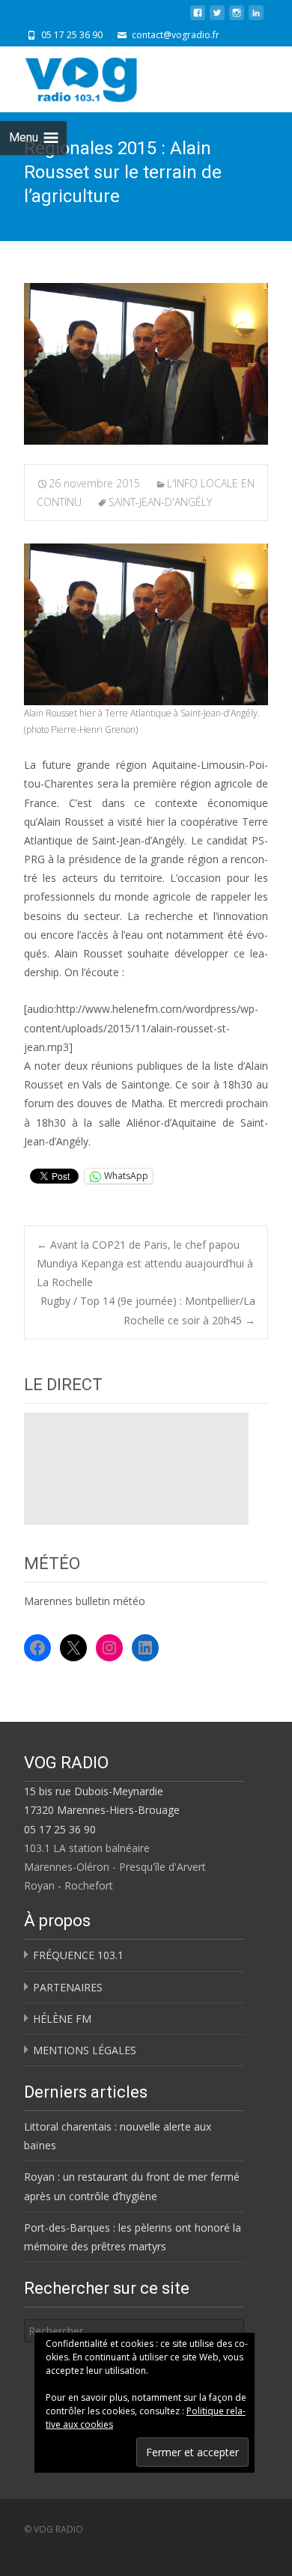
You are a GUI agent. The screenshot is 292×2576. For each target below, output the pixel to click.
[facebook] (198, 18)
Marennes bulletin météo (85, 1601)
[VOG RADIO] (108, 76)
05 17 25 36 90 (60, 1829)
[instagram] (237, 18)
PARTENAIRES (68, 1987)
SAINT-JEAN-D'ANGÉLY (160, 502)
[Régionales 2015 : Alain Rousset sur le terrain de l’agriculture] (146, 364)
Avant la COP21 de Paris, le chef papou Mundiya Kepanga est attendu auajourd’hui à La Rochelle (145, 1263)
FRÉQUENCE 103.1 (78, 1955)
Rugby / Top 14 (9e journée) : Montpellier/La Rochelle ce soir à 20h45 (148, 1310)
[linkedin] (256, 18)
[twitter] (217, 18)
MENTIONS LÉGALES (85, 2050)
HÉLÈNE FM (62, 2019)
